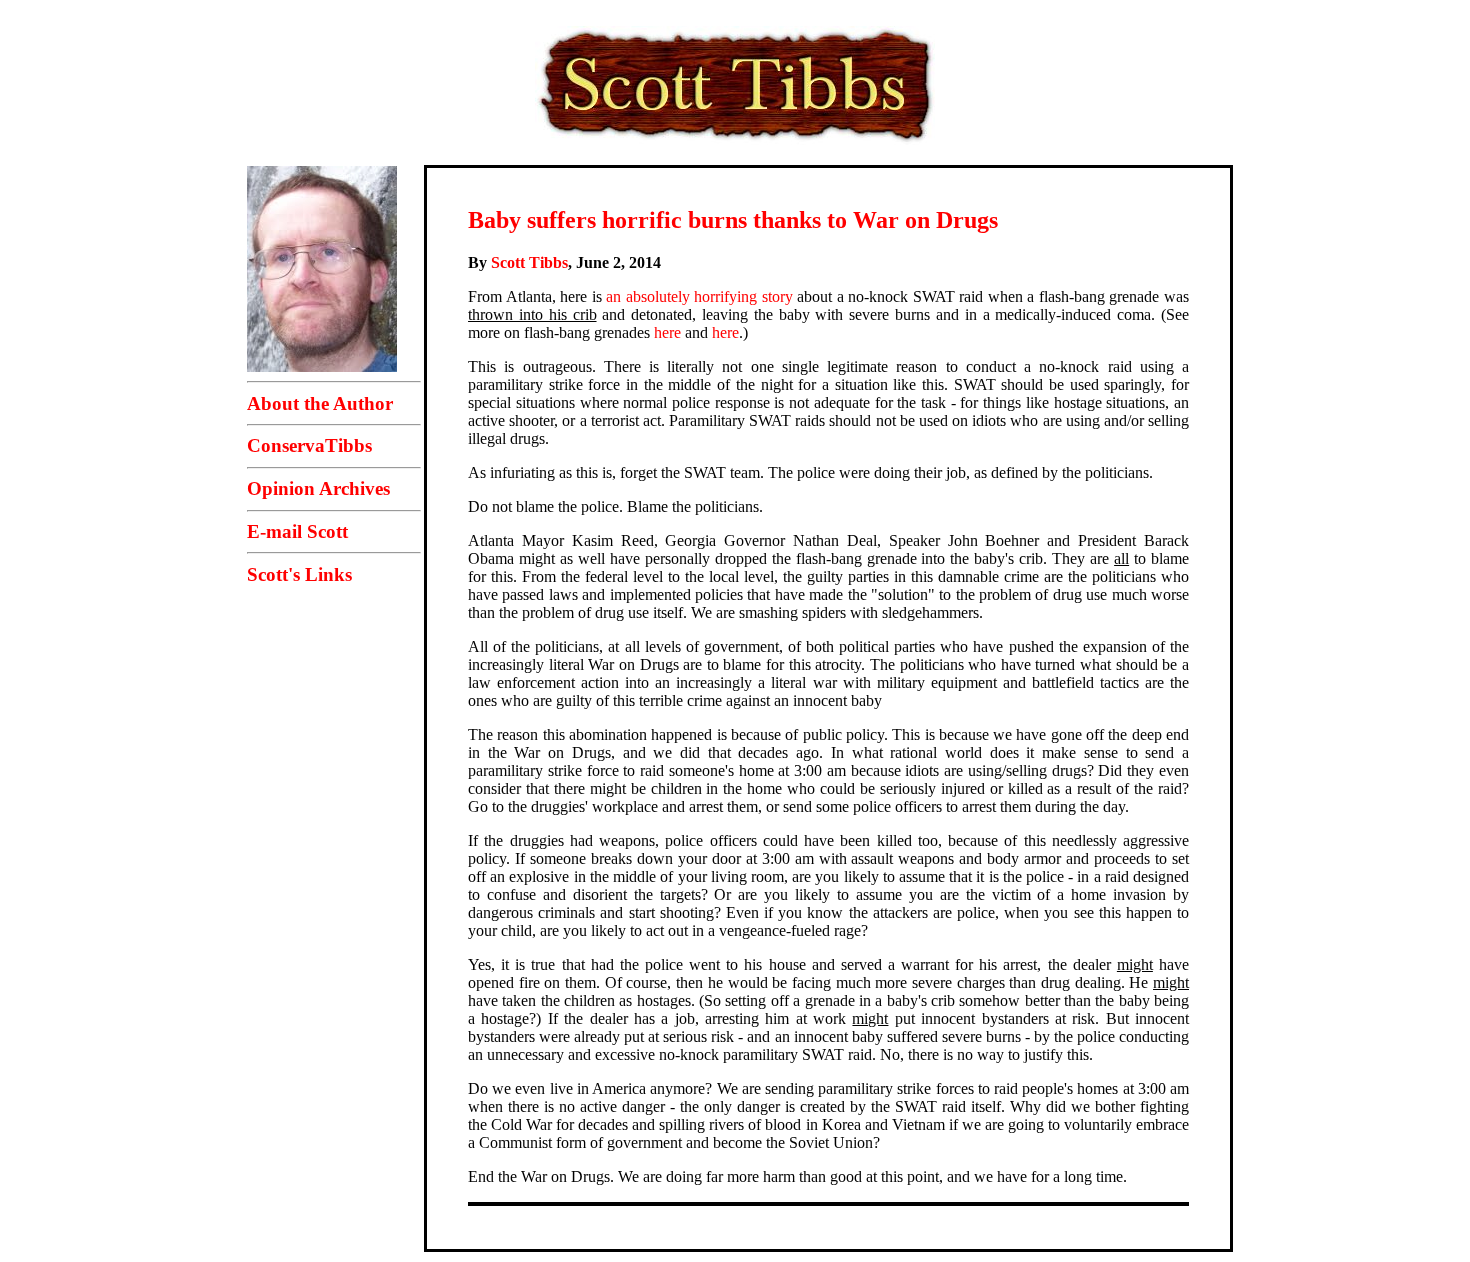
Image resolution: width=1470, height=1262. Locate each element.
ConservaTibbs (309, 445)
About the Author (320, 403)
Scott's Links (299, 574)
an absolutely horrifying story (699, 296)
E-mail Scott (297, 531)
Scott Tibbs (529, 262)
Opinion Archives (318, 488)
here (667, 332)
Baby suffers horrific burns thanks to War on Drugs (733, 220)
